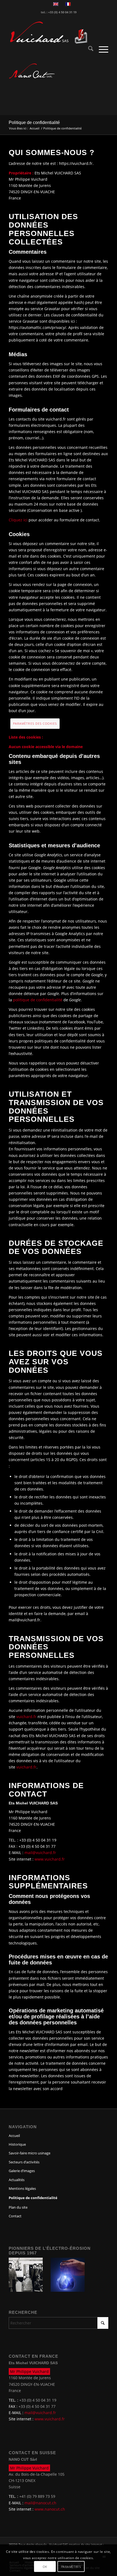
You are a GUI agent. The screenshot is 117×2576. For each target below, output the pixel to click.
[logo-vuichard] (48, 33)
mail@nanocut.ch (40, 2503)
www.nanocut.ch (50, 2509)
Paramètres (71, 2567)
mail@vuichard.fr (40, 1853)
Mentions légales (22, 2188)
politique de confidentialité (38, 1000)
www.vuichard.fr (50, 1859)
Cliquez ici (18, 520)
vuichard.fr (26, 1717)
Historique (17, 2144)
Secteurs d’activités (24, 2162)
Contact (15, 2216)
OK (45, 2567)
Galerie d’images (22, 2171)
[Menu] (101, 49)
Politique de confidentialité (34, 123)
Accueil (14, 2136)
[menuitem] (88, 49)
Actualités (17, 2180)
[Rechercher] (88, 49)
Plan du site (18, 2207)
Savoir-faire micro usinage (30, 2153)
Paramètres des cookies (35, 723)
